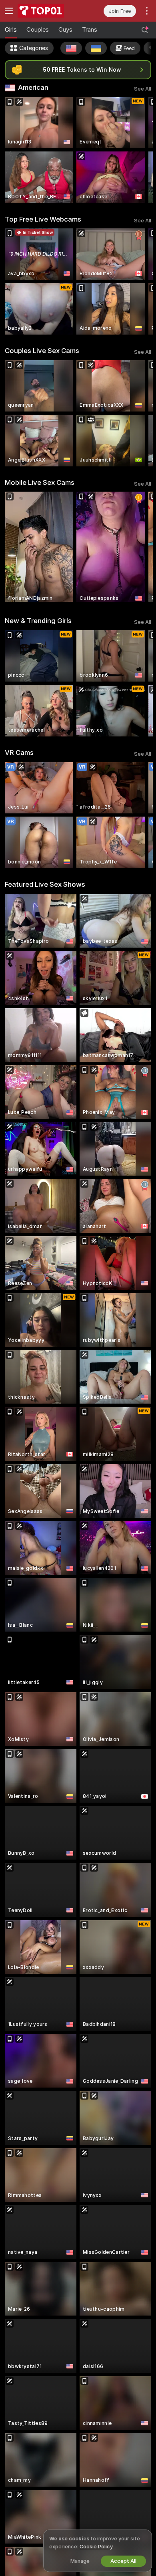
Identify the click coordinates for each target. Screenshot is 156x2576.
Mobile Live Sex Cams (40, 482)
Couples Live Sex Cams (42, 351)
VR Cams (19, 752)
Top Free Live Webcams (43, 219)
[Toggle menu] (9, 11)
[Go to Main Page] (48, 11)
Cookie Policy (96, 2547)
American (33, 87)
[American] (71, 48)
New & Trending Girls (38, 621)
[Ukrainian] (96, 48)
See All (143, 89)
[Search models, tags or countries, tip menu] (145, 30)
